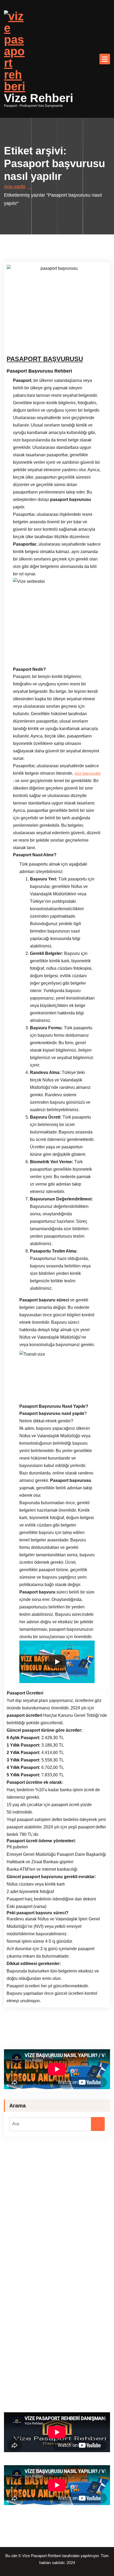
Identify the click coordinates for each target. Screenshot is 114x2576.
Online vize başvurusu (34, 2331)
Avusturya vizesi (40, 2305)
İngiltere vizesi (16, 2311)
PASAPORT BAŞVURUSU (45, 359)
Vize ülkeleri (41, 2388)
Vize (80, 343)
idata (47, 2291)
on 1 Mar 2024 (35, 336)
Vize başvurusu (45, 2215)
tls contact (51, 2285)
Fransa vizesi (87, 2298)
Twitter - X (92, 2394)
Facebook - (27, 2324)
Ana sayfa (15, 187)
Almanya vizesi (60, 2298)
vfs (13, 2291)
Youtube (65, 2324)
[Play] (57, 1662)
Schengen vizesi (43, 2338)
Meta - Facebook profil (70, 2401)
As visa (23, 2381)
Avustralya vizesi (46, 2311)
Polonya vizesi (95, 2305)
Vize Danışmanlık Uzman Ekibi (45, 343)
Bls (21, 2291)
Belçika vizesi (69, 2305)
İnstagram (46, 2324)
